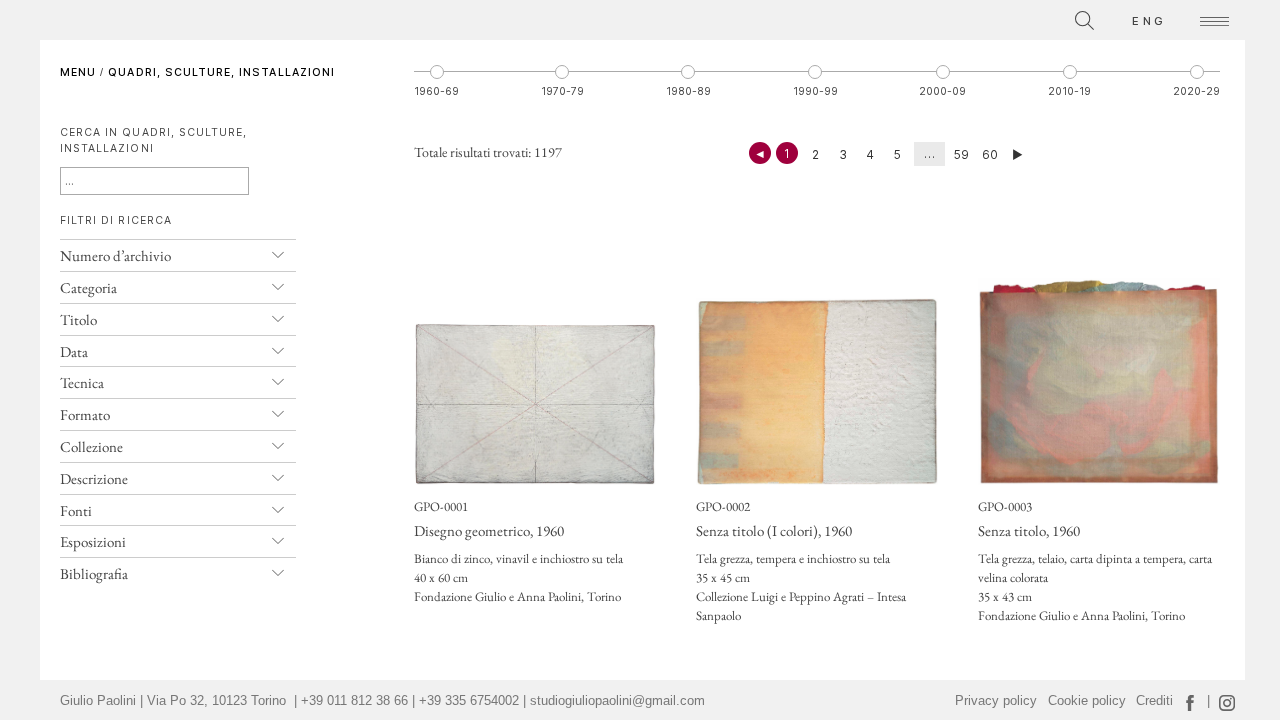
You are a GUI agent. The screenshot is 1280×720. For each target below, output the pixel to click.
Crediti (1154, 701)
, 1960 (489, 530)
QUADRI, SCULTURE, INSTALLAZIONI (221, 72)
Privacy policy (996, 701)
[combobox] (995, 17)
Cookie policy (1087, 701)
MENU (78, 72)
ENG (1149, 21)
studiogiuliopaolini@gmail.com (617, 701)
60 (990, 154)
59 (961, 154)
